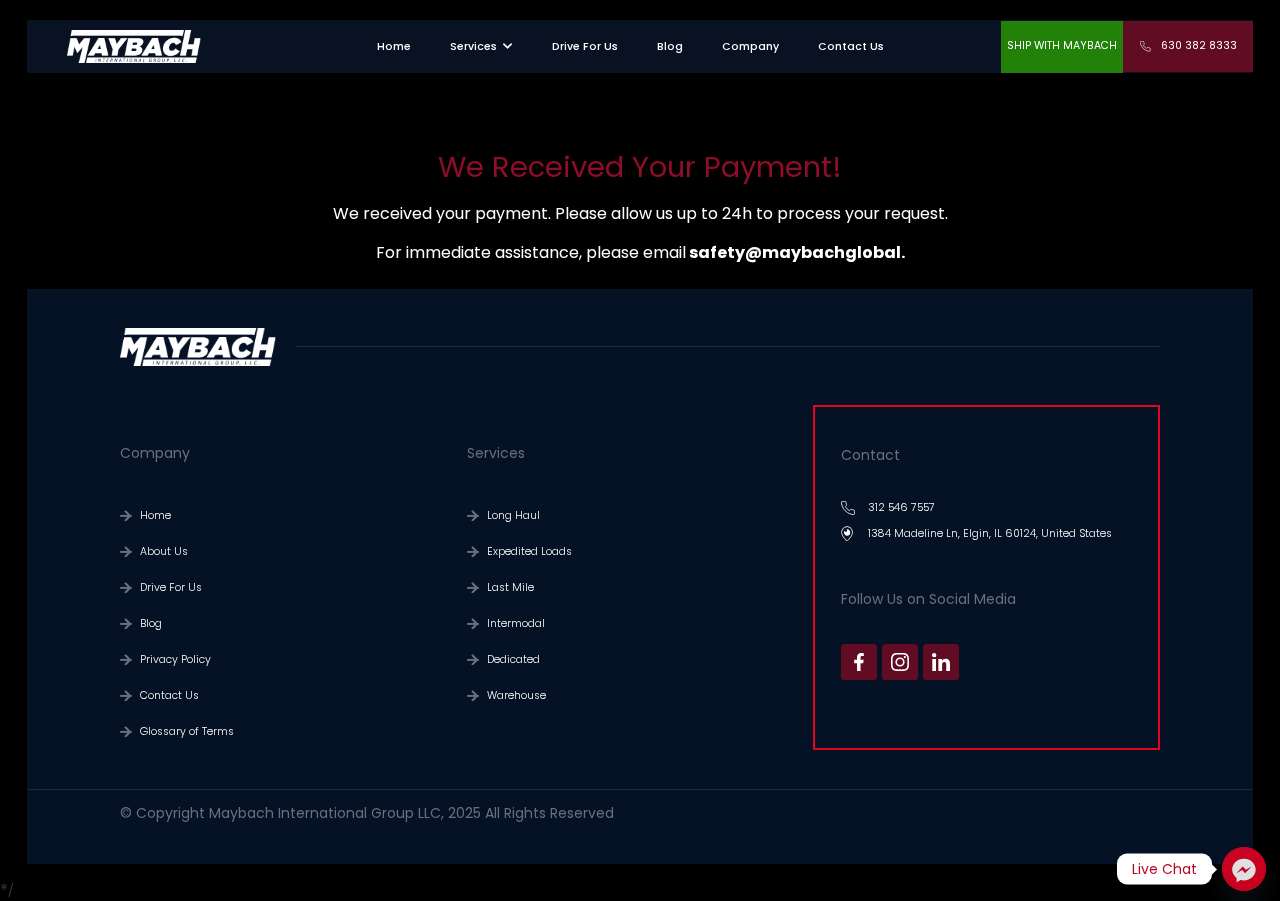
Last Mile (510, 587)
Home (155, 515)
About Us (164, 551)
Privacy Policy (175, 659)
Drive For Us (171, 587)
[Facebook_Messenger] (1244, 869)
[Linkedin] (941, 662)
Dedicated (513, 659)
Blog (151, 623)
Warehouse (516, 695)
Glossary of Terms (187, 731)
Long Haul (513, 515)
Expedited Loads (529, 551)
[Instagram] (900, 662)
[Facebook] (859, 662)
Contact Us (169, 695)
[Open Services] (507, 47)
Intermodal (516, 623)
